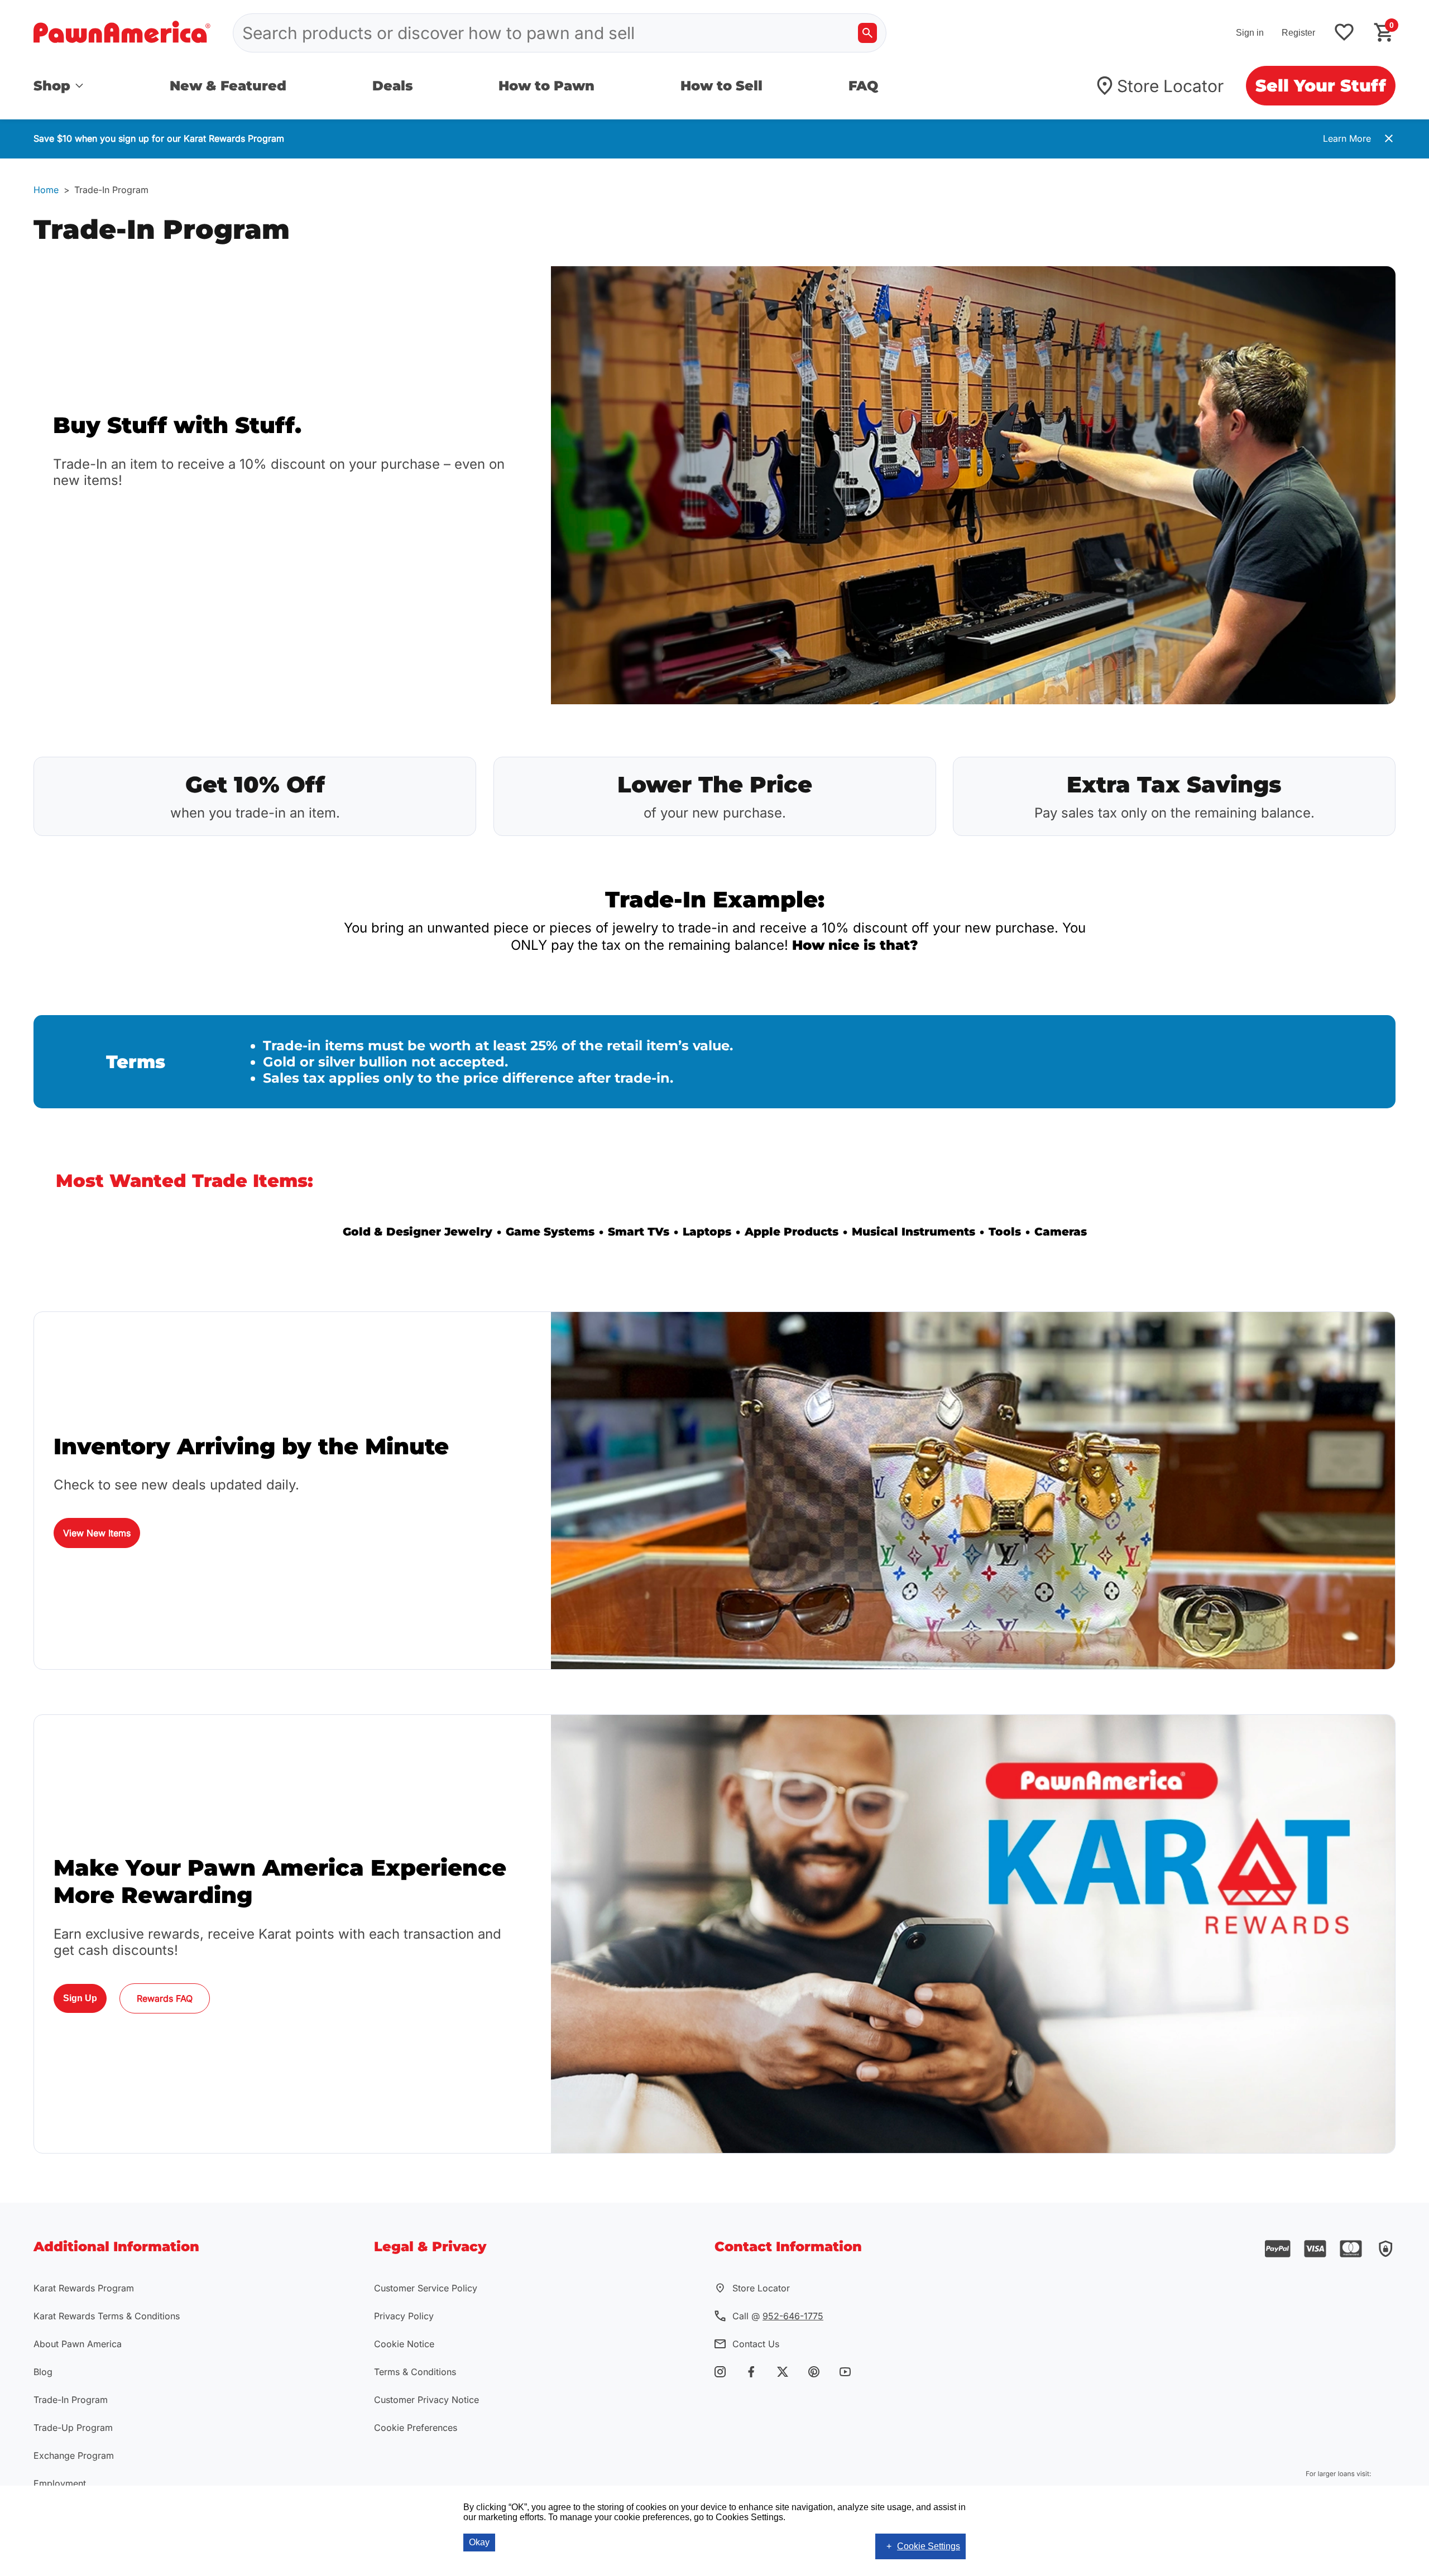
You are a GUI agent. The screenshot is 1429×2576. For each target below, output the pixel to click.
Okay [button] (479, 2542)
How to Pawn (546, 86)
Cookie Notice (404, 2344)
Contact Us (756, 2344)
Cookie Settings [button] (929, 2546)
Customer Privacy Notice (426, 2400)
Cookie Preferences (416, 2428)
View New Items (97, 1533)
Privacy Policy (404, 2316)
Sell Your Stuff (1321, 86)
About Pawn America (78, 2344)
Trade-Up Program (73, 2428)
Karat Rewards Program (84, 2288)
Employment (60, 2483)
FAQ (863, 86)
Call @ (778, 2316)
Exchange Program (74, 2455)
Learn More (1347, 138)
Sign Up (80, 1998)
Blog (43, 2372)
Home (46, 190)
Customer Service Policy (426, 2288)
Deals (393, 86)
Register (1298, 33)
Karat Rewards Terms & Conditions (107, 2316)
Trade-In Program (71, 2400)
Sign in (1250, 33)
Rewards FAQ (165, 1998)
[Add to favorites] (1344, 33)
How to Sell (721, 86)
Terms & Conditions (415, 2372)
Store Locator (1170, 86)
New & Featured (228, 86)
